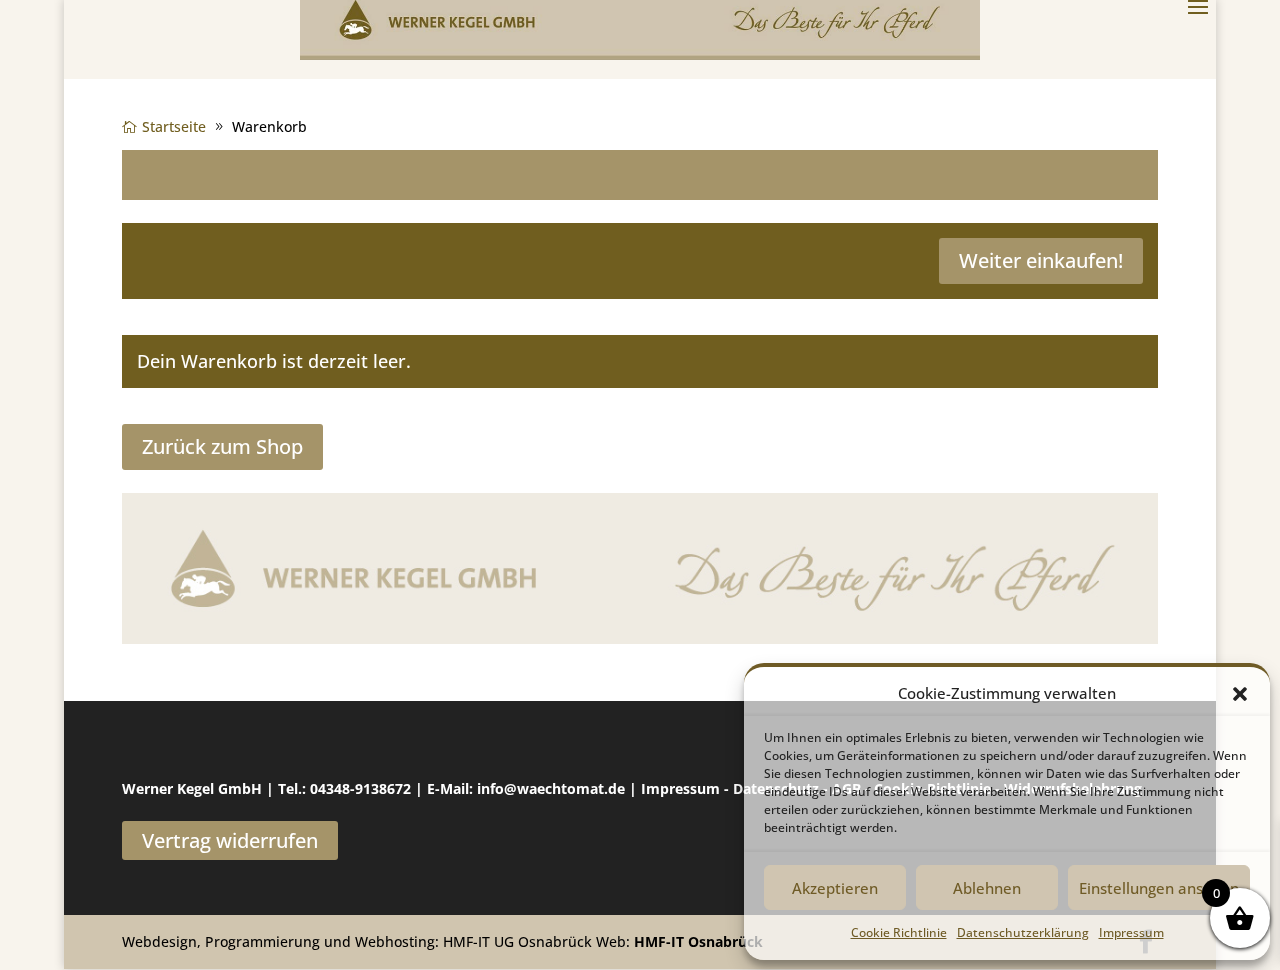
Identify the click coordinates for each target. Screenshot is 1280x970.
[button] (1240, 694)
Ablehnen (987, 888)
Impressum (1131, 932)
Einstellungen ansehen (1159, 888)
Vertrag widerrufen (230, 840)
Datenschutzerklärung (1023, 932)
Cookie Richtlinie (899, 932)
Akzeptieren (835, 888)
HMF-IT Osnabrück (698, 941)
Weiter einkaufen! (1041, 260)
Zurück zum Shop (222, 446)
